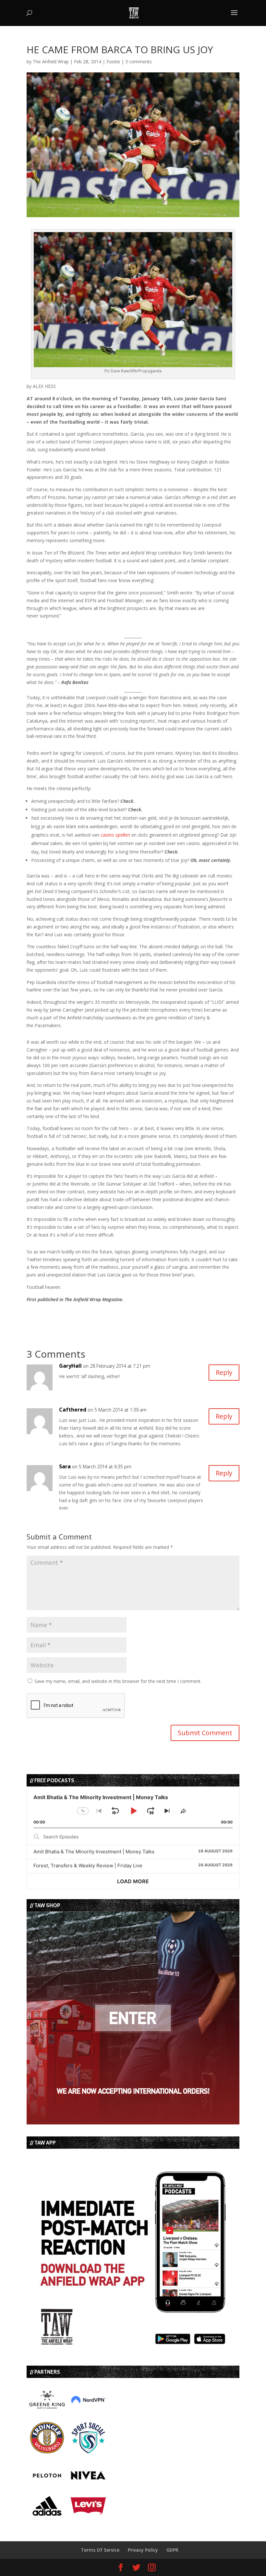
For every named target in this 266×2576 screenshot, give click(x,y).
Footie (113, 62)
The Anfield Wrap (51, 62)
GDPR (172, 2550)
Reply (224, 1372)
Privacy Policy (143, 2550)
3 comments (139, 62)
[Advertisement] (103, 1313)
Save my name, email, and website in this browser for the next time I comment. (118, 1681)
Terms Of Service (100, 2550)
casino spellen (115, 835)
